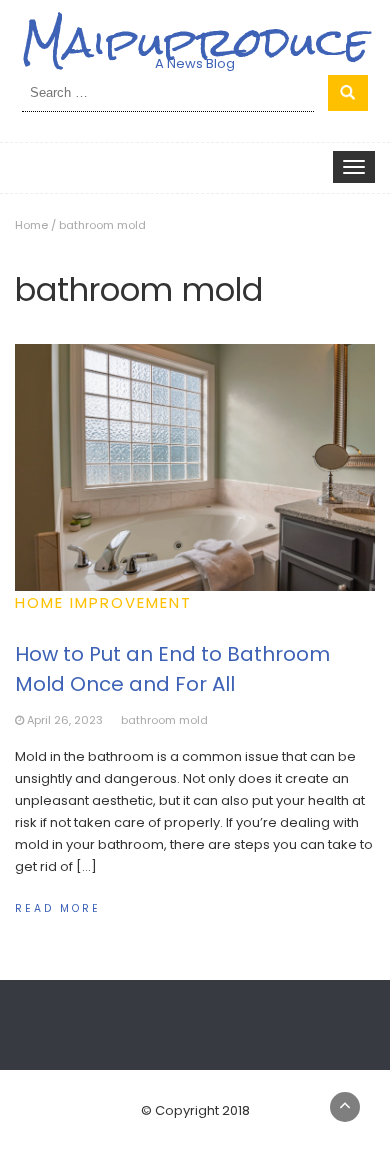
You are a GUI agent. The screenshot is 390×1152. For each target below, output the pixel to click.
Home (31, 225)
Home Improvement (103, 602)
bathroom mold (164, 720)
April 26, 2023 (65, 720)
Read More (58, 908)
